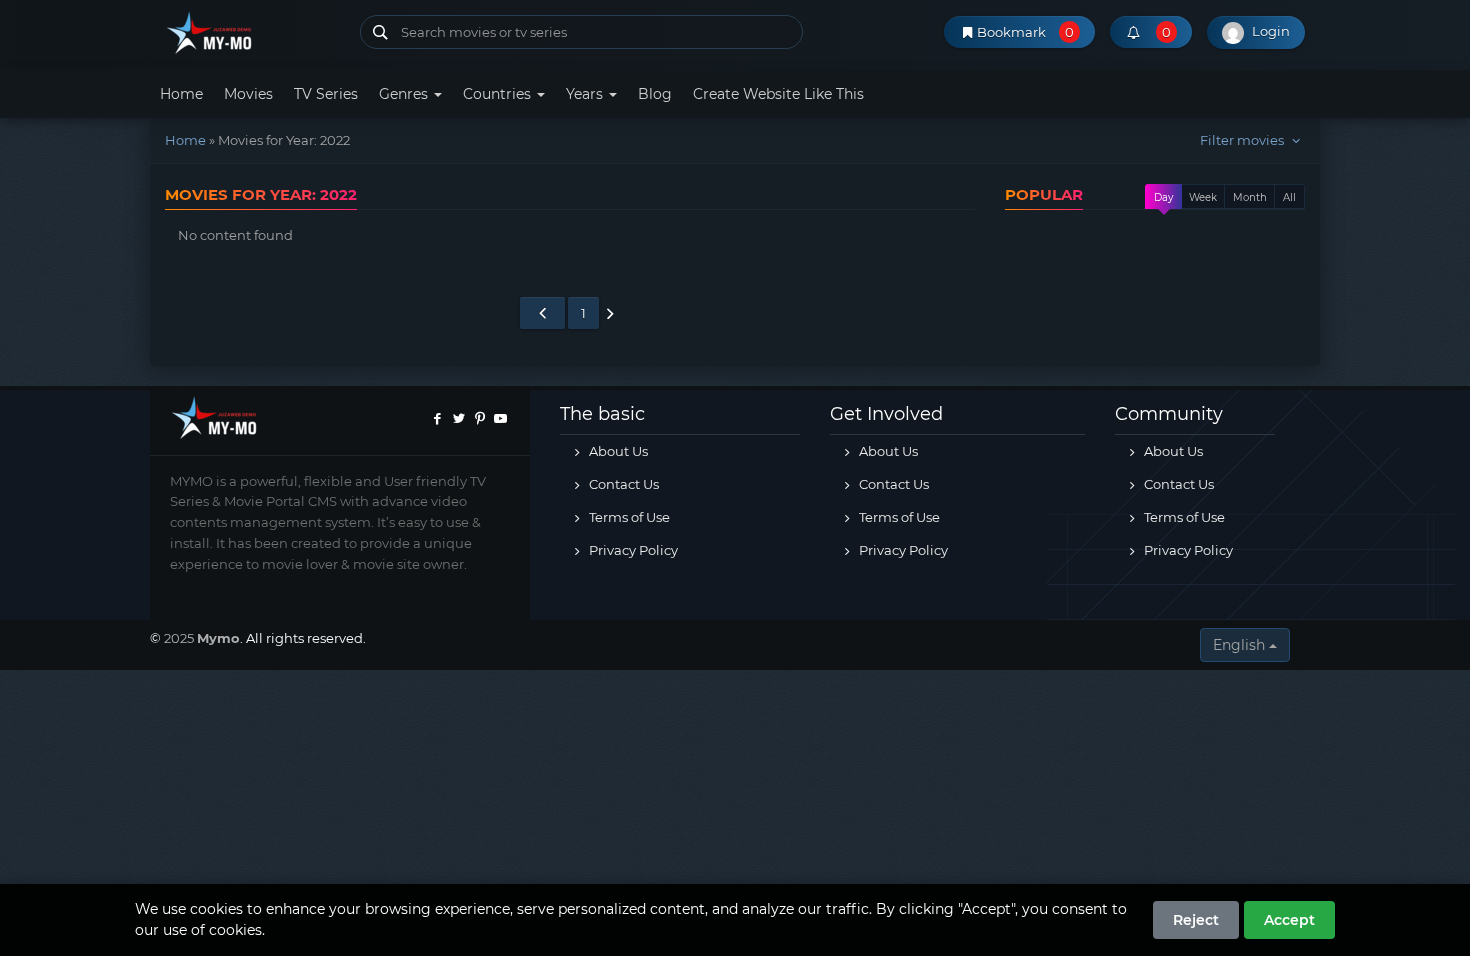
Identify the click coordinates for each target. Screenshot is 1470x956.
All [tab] (1289, 197)
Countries (499, 94)
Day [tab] (1163, 197)
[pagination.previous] (542, 313)
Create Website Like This (778, 94)
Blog (655, 94)
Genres (405, 94)
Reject (1196, 920)
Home (181, 94)
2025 (180, 638)
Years (586, 94)
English (1241, 645)
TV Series (326, 94)
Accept (1289, 920)
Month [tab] (1250, 197)
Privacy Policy (632, 550)
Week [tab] (1203, 197)
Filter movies (1243, 140)
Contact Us (622, 484)
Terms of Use (628, 517)
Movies (248, 94)
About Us (617, 451)
